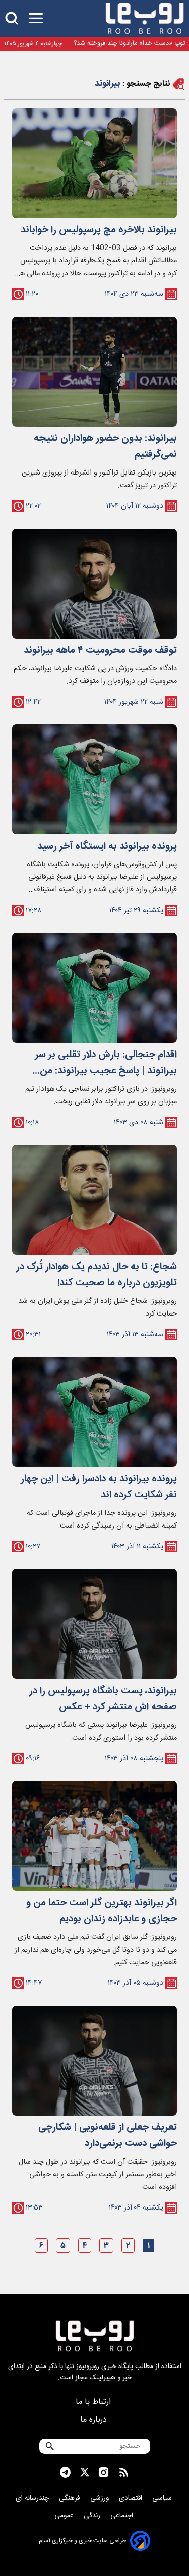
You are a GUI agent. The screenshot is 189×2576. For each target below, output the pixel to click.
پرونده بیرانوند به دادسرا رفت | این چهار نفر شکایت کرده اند (99, 1487)
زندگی (93, 2516)
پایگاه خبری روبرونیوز (105, 2367)
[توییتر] (85, 2472)
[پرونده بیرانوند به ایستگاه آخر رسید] (94, 779)
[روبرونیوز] (145, 18)
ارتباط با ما (94, 2402)
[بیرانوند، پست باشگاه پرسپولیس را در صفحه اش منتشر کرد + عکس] (94, 1624)
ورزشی (101, 2498)
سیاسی (163, 2498)
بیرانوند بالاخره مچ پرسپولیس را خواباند (99, 230)
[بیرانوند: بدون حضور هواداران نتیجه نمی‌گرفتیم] (94, 372)
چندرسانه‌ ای (33, 2498)
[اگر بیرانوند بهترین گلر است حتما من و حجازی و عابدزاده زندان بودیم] (94, 1836)
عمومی (65, 2516)
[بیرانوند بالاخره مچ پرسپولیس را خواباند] (94, 163)
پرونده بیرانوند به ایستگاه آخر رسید (107, 847)
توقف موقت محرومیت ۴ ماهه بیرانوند (100, 651)
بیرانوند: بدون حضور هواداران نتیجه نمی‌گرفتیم (105, 447)
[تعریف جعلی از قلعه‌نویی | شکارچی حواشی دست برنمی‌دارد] (94, 2061)
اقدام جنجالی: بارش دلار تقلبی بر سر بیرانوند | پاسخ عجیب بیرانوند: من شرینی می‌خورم (106, 1063)
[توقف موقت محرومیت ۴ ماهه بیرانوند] (94, 584)
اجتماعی (123, 2516)
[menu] (36, 18)
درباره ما (95, 2420)
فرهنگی (71, 2498)
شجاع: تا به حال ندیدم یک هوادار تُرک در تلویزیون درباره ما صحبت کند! (97, 1275)
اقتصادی (132, 2498)
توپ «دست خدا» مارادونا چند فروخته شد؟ (129, 44)
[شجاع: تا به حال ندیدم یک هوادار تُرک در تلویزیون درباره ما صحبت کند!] (94, 1200)
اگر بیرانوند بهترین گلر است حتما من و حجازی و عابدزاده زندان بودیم (102, 1911)
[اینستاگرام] (104, 2473)
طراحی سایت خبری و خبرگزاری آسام (82, 2541)
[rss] (124, 2473)
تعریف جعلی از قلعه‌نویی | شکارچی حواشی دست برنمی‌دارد (108, 2136)
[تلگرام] (65, 2473)
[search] (12, 18)
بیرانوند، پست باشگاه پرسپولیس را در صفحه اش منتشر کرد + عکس (103, 1699)
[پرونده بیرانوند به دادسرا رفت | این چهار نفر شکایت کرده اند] (94, 1412)
